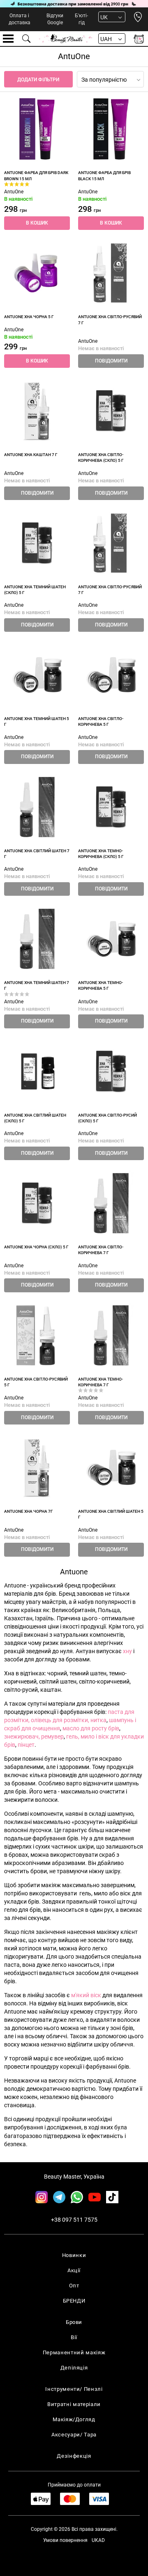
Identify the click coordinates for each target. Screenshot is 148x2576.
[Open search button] (27, 39)
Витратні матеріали (74, 2404)
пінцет (26, 1745)
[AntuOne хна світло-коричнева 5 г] (111, 675)
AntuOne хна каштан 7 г (31, 455)
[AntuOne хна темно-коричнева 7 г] (111, 1335)
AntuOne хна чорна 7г (29, 1511)
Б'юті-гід (81, 19)
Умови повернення (65, 2540)
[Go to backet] (139, 39)
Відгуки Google (55, 19)
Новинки (74, 2255)
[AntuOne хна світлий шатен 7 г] (37, 807)
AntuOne (14, 192)
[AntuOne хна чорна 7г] (37, 1468)
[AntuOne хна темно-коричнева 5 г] (111, 939)
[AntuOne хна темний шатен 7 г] (37, 939)
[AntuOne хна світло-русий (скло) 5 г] (111, 1071)
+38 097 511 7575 (74, 2220)
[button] (37, 223)
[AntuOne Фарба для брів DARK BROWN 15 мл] (37, 129)
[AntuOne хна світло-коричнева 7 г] (111, 1203)
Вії (74, 2337)
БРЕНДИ (74, 2301)
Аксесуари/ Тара (74, 2435)
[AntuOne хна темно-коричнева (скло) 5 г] (111, 807)
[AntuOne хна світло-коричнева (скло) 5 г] (111, 411)
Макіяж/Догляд (74, 2419)
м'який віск (86, 1995)
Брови (74, 2322)
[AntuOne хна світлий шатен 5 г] (111, 1468)
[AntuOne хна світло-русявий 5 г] (37, 1335)
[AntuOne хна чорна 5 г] (37, 273)
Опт (74, 2286)
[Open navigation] (8, 39)
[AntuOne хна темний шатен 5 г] (37, 675)
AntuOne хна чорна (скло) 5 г (36, 1247)
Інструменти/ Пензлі (74, 2389)
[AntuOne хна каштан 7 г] (37, 411)
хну (127, 1651)
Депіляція (74, 2368)
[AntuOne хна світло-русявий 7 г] (111, 273)
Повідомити (111, 361)
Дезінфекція (74, 2456)
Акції (74, 2270)
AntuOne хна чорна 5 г (29, 317)
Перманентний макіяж (74, 2352)
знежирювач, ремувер (34, 1736)
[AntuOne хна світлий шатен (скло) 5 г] (37, 1071)
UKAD (98, 2540)
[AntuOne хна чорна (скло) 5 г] (37, 1203)
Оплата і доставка (20, 19)
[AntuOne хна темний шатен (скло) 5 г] (37, 543)
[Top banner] (74, 4)
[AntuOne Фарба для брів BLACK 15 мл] (111, 129)
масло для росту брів (91, 1728)
